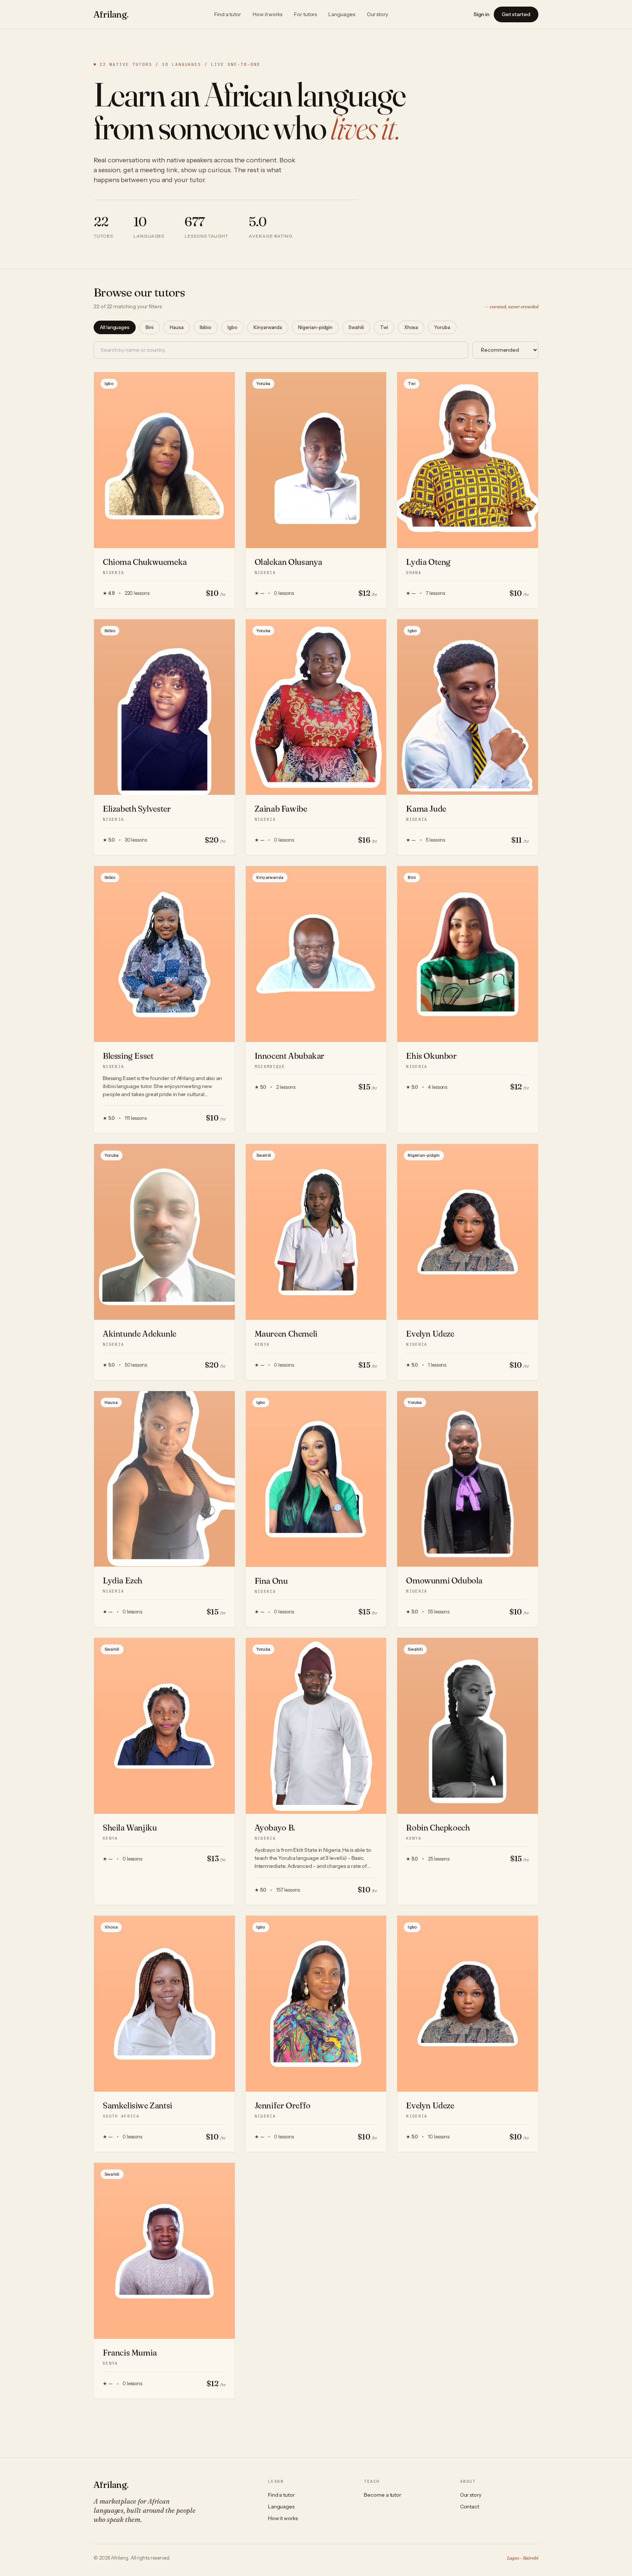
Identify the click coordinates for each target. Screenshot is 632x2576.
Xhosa (411, 327)
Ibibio (206, 327)
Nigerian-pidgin (315, 327)
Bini (150, 327)
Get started (516, 14)
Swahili (356, 327)
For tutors (305, 14)
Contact (470, 2507)
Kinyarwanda (268, 327)
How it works (268, 14)
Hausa (177, 327)
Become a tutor (383, 2495)
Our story (377, 14)
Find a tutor (228, 14)
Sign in (481, 14)
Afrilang (111, 14)
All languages (115, 327)
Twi (384, 327)
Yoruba (442, 327)
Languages (342, 14)
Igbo (232, 327)
